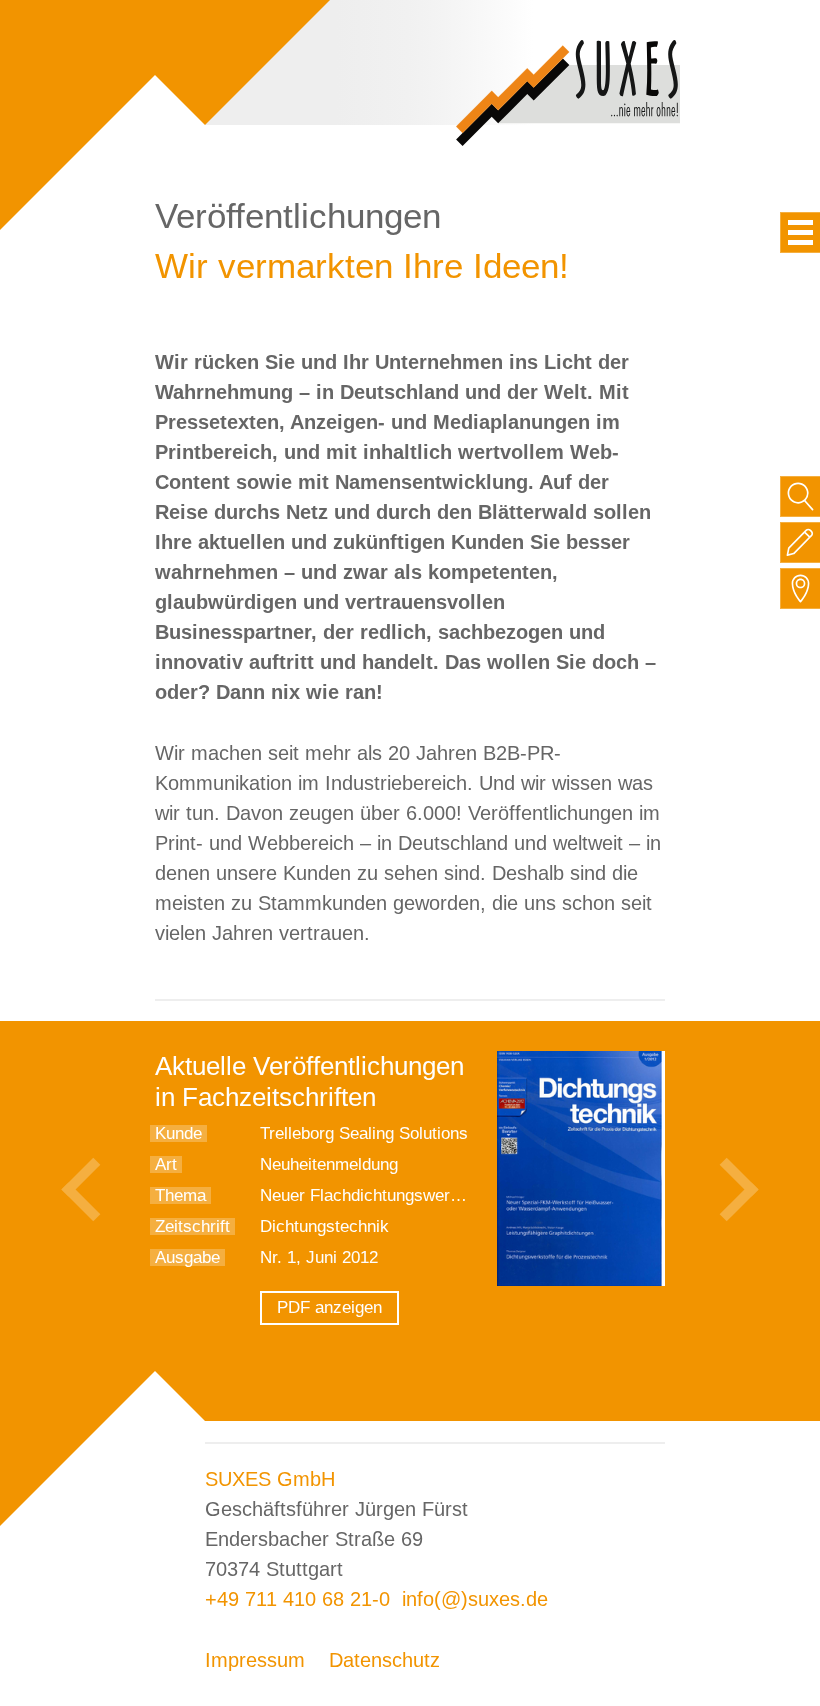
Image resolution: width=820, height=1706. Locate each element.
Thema (180, 1195)
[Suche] (800, 496)
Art (166, 1164)
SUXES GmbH (270, 1479)
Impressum (255, 1660)
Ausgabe (187, 1257)
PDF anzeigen (329, 1307)
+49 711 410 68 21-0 (297, 1599)
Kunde (178, 1133)
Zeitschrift (192, 1226)
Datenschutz (384, 1660)
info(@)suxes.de (475, 1599)
